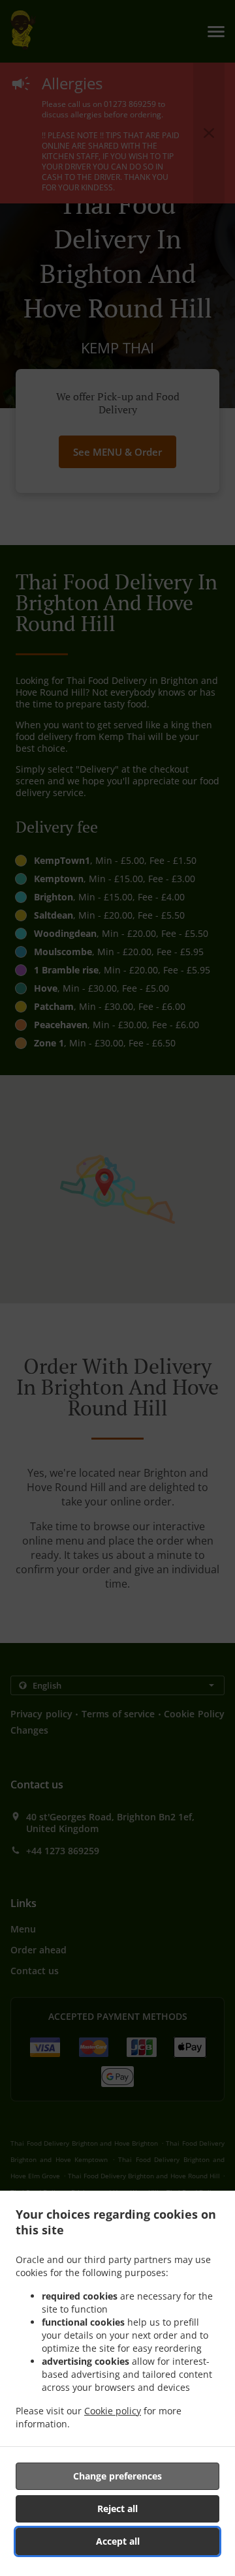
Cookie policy (113, 2411)
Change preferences (117, 2476)
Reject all (117, 2509)
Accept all (118, 2541)
